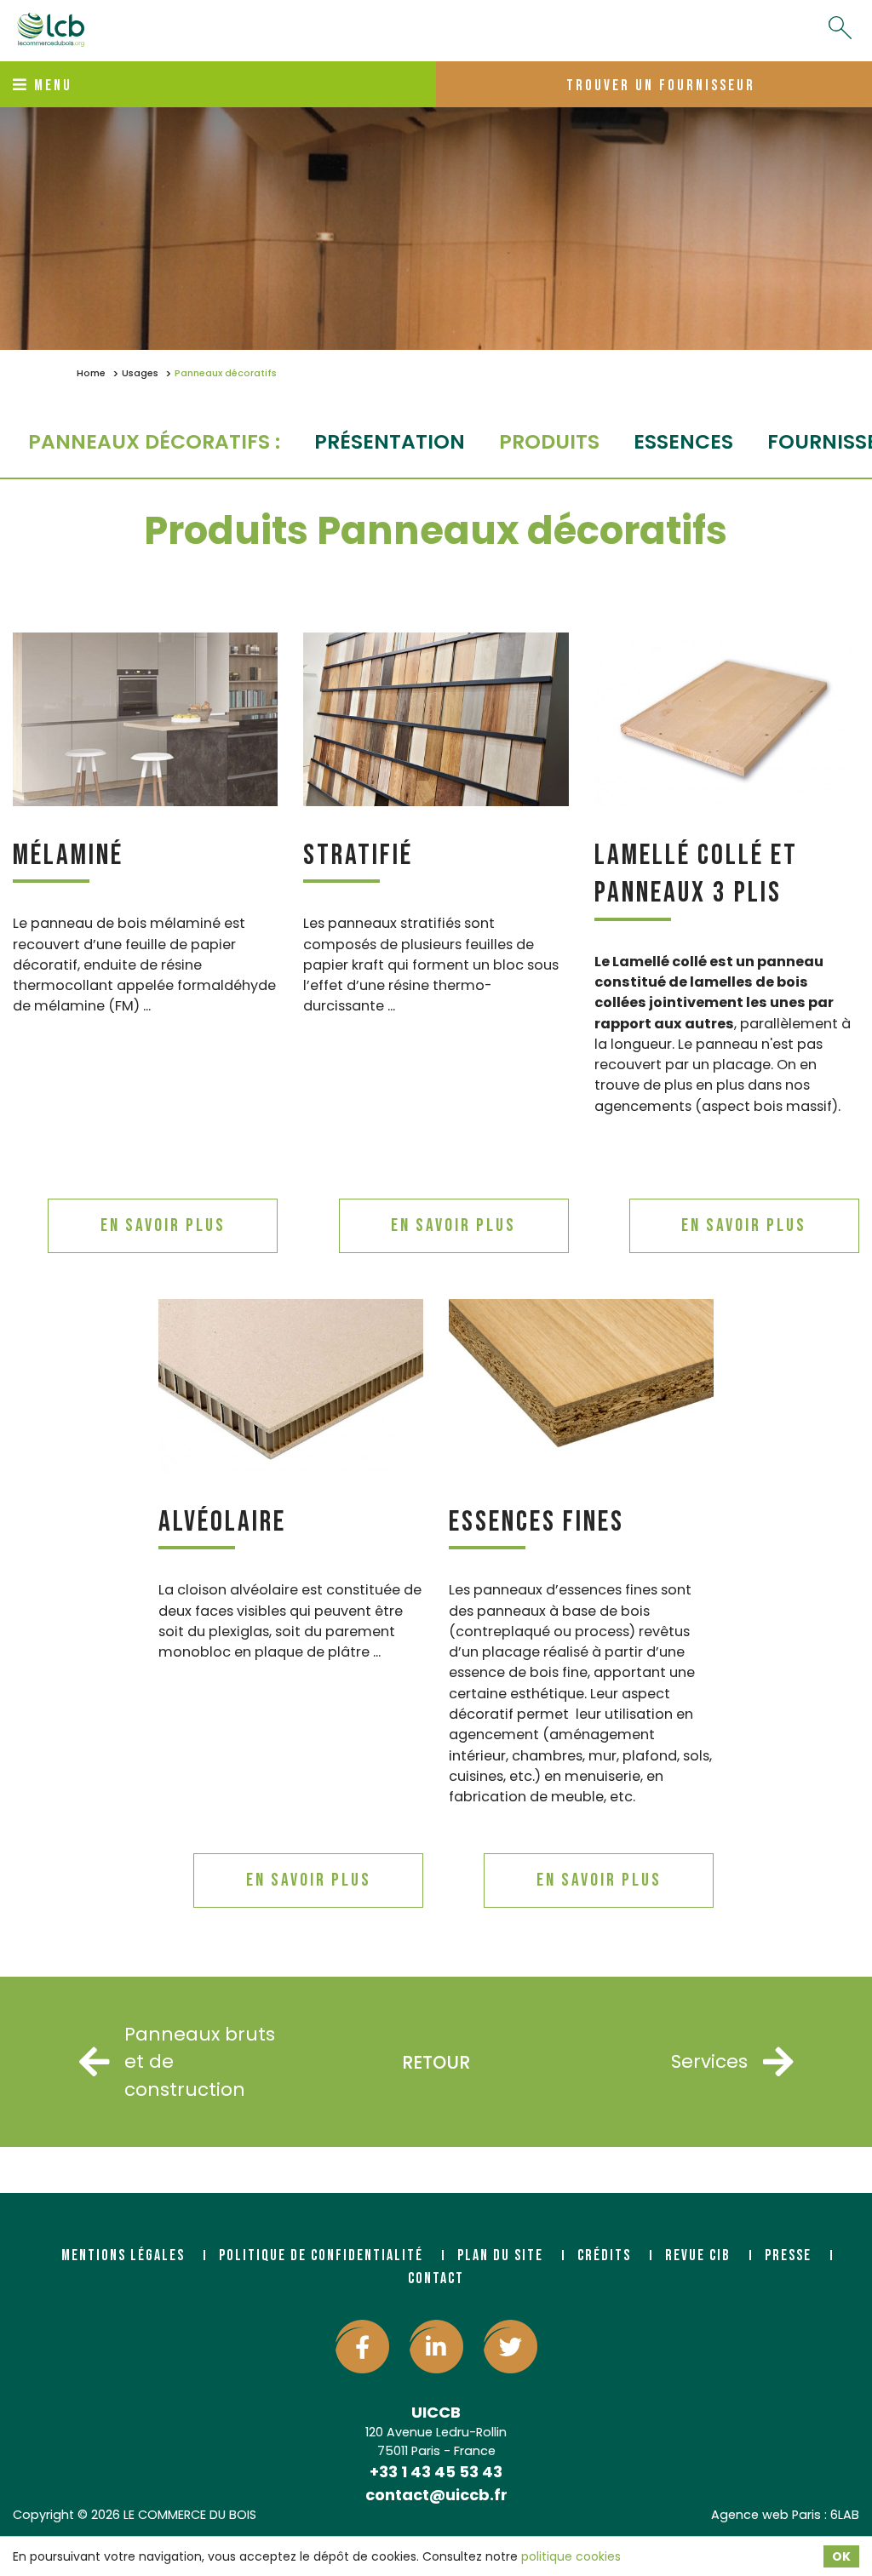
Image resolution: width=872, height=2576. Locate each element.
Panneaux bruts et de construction (200, 2062)
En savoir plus (163, 1225)
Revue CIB (698, 2255)
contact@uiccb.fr (436, 2495)
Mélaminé (68, 855)
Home (91, 373)
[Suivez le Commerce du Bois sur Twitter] (511, 2347)
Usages (140, 373)
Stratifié (358, 855)
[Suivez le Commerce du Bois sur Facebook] (362, 2347)
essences (683, 441)
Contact (436, 2278)
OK (841, 2556)
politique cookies (571, 2556)
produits (549, 441)
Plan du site (500, 2255)
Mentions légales (123, 2255)
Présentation (390, 441)
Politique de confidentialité (321, 2255)
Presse (788, 2255)
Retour (436, 2062)
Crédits (604, 2255)
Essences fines (536, 1522)
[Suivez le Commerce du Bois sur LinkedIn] (436, 2347)
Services (709, 2061)
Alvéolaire (222, 1522)
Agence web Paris (766, 2515)
